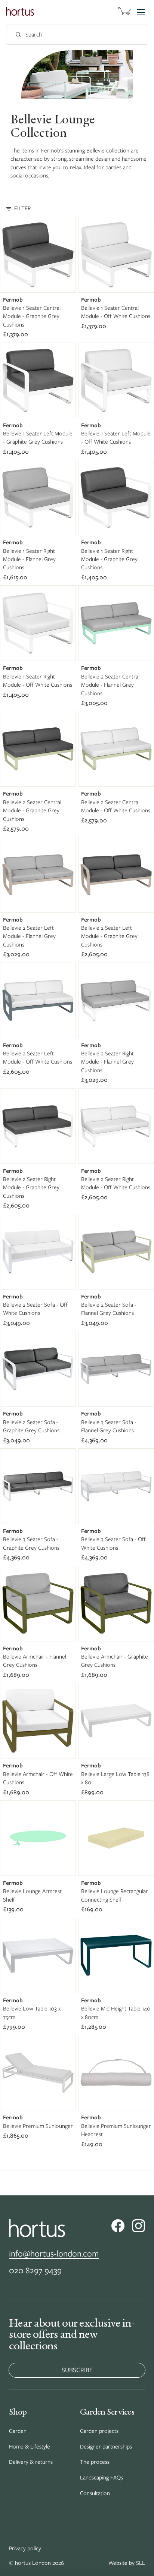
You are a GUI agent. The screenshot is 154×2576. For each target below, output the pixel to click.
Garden (18, 2431)
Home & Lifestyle (30, 2447)
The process (95, 2462)
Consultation (95, 2493)
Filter (22, 208)
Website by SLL (127, 2563)
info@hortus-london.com (54, 2253)
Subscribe (77, 2370)
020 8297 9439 (35, 2270)
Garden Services (107, 2412)
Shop (18, 2412)
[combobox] (69, 35)
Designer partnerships (106, 2447)
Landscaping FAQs (101, 2478)
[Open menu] (141, 12)
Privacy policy (25, 2548)
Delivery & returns (31, 2462)
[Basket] (124, 12)
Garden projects (99, 2431)
